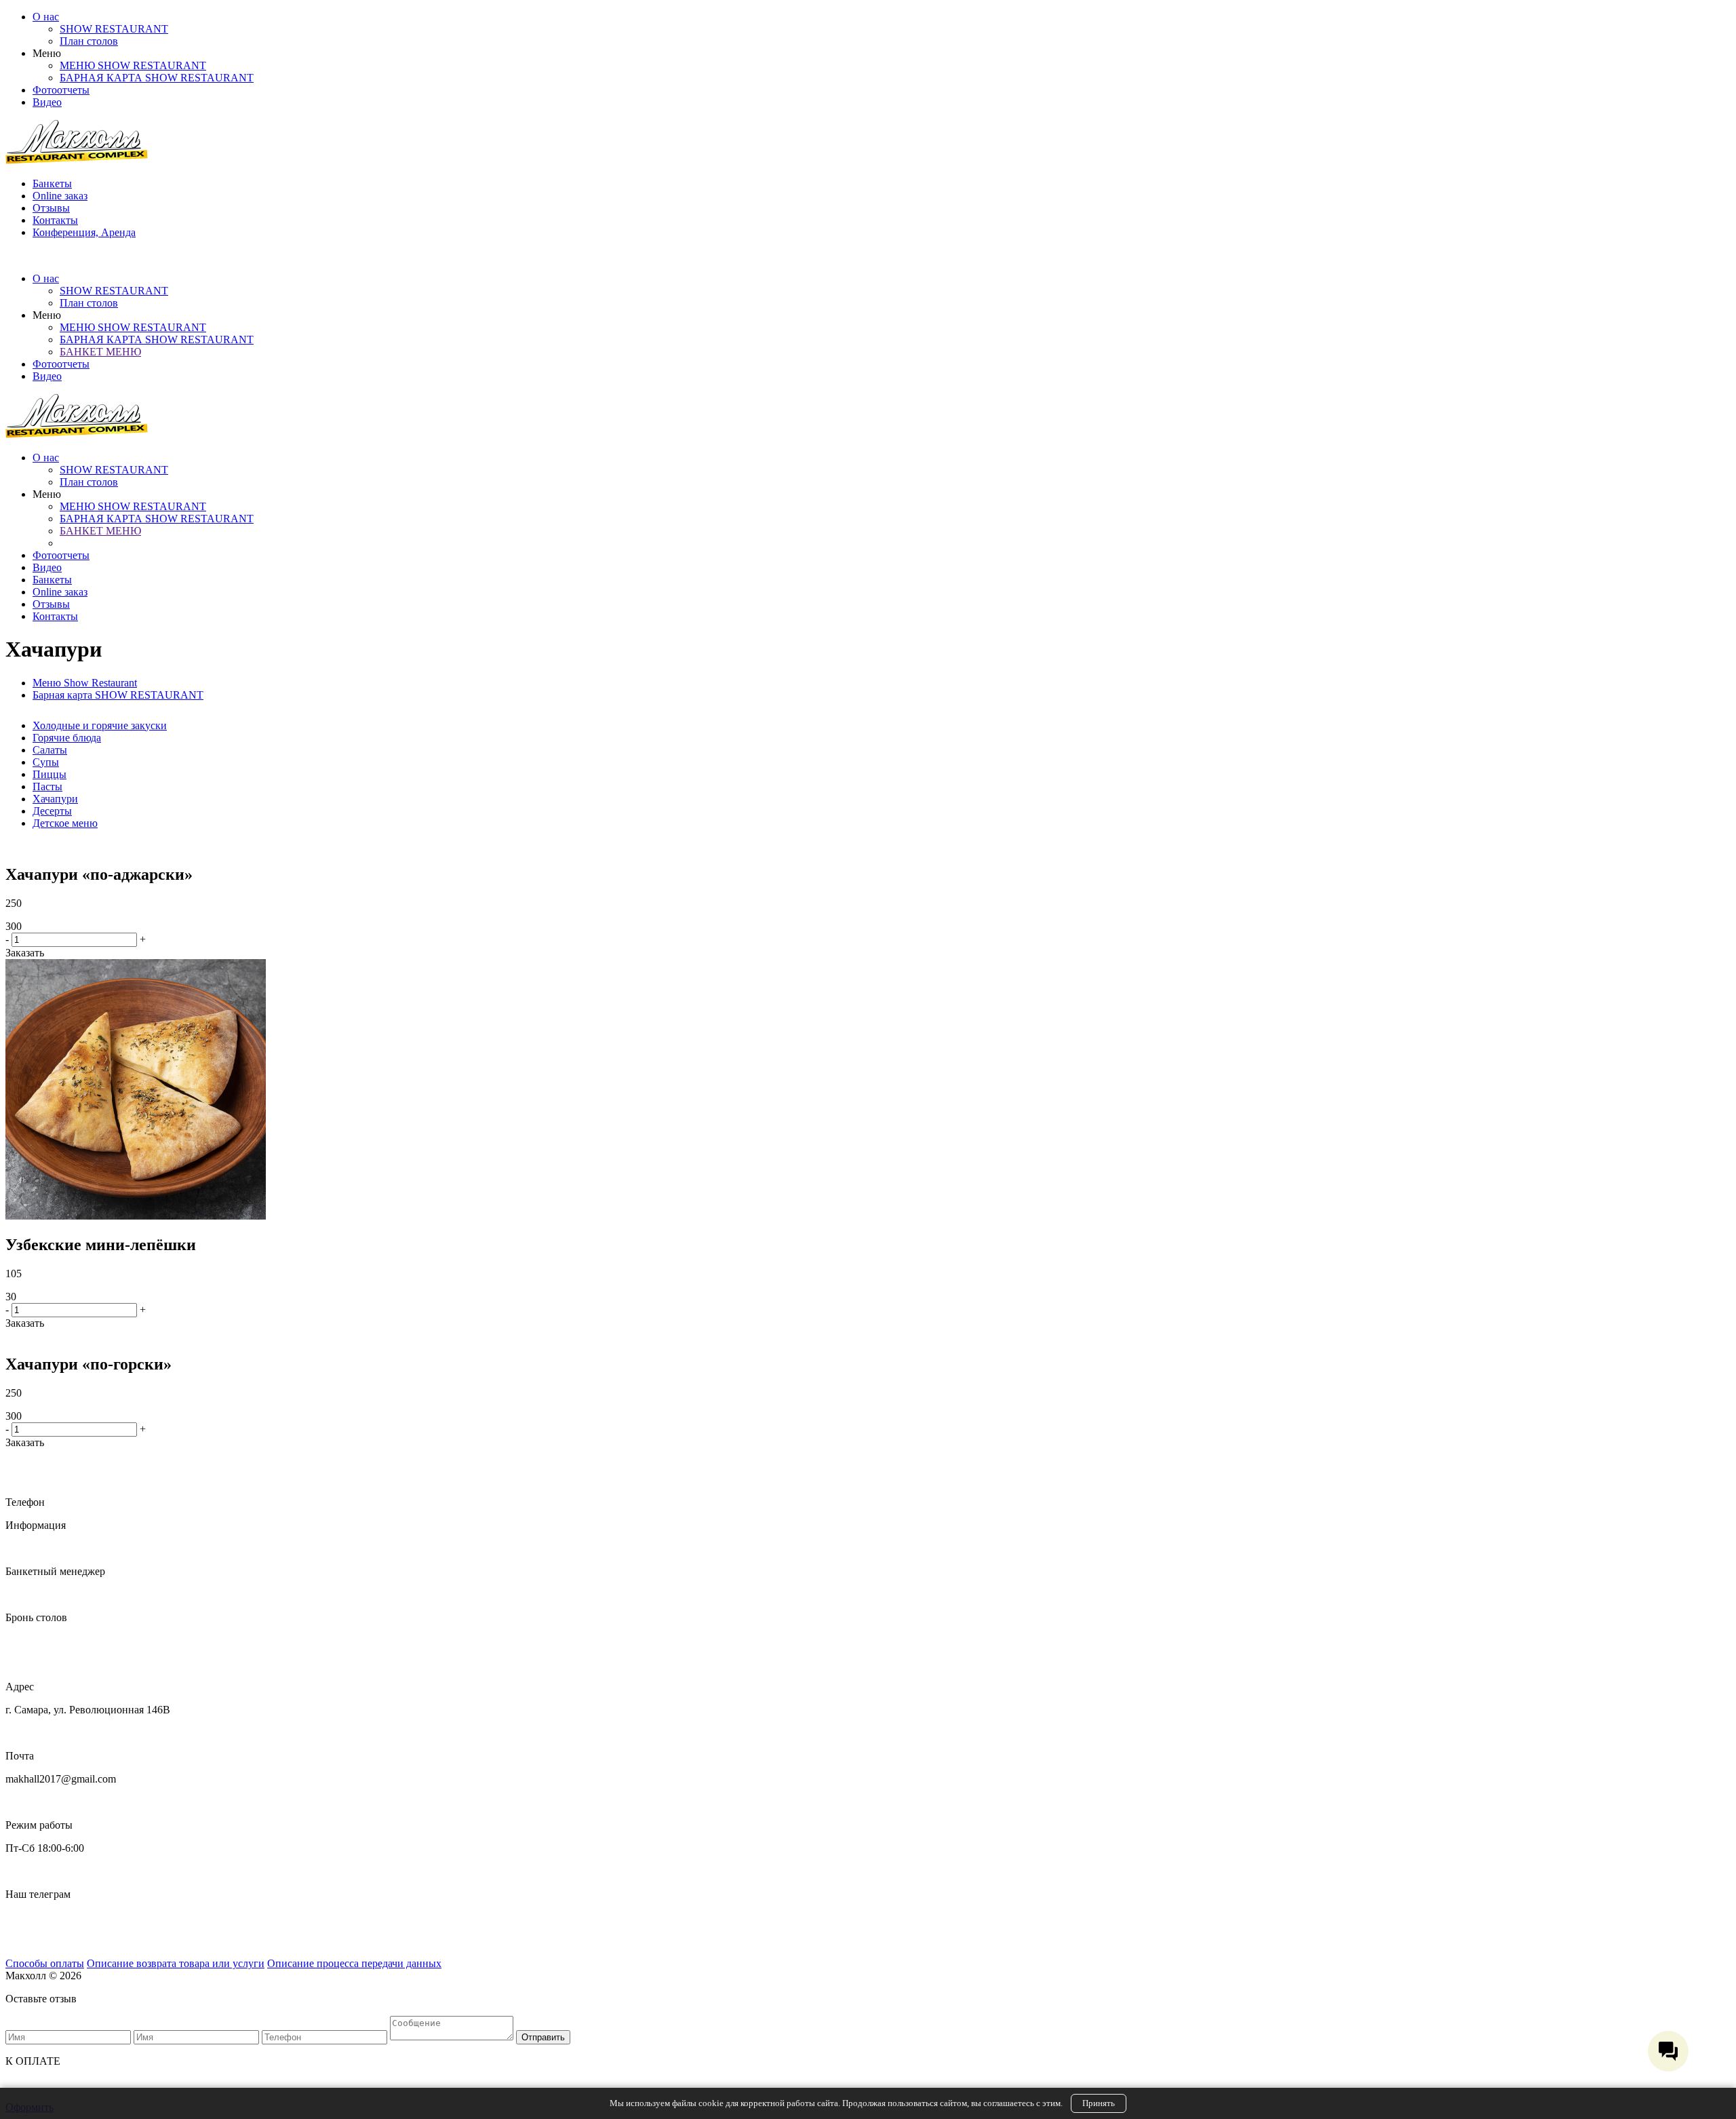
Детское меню (65, 823)
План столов (89, 41)
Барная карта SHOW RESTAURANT (118, 695)
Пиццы (50, 774)
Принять (1099, 2103)
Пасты (47, 786)
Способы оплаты (45, 1963)
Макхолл (26, 1917)
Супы (46, 762)
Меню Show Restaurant (85, 683)
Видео (47, 102)
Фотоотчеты (61, 90)
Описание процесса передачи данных (354, 1963)
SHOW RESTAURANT (114, 29)
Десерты (52, 811)
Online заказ (60, 196)
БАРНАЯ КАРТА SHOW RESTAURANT (157, 78)
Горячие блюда (67, 738)
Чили (18, 1940)
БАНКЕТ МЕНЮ (100, 352)
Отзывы (51, 208)
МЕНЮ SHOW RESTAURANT (133, 65)
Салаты (50, 750)
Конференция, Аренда (84, 232)
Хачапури (55, 799)
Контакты (55, 220)
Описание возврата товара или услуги (176, 1963)
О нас (46, 17)
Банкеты (52, 183)
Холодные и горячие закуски (100, 725)
